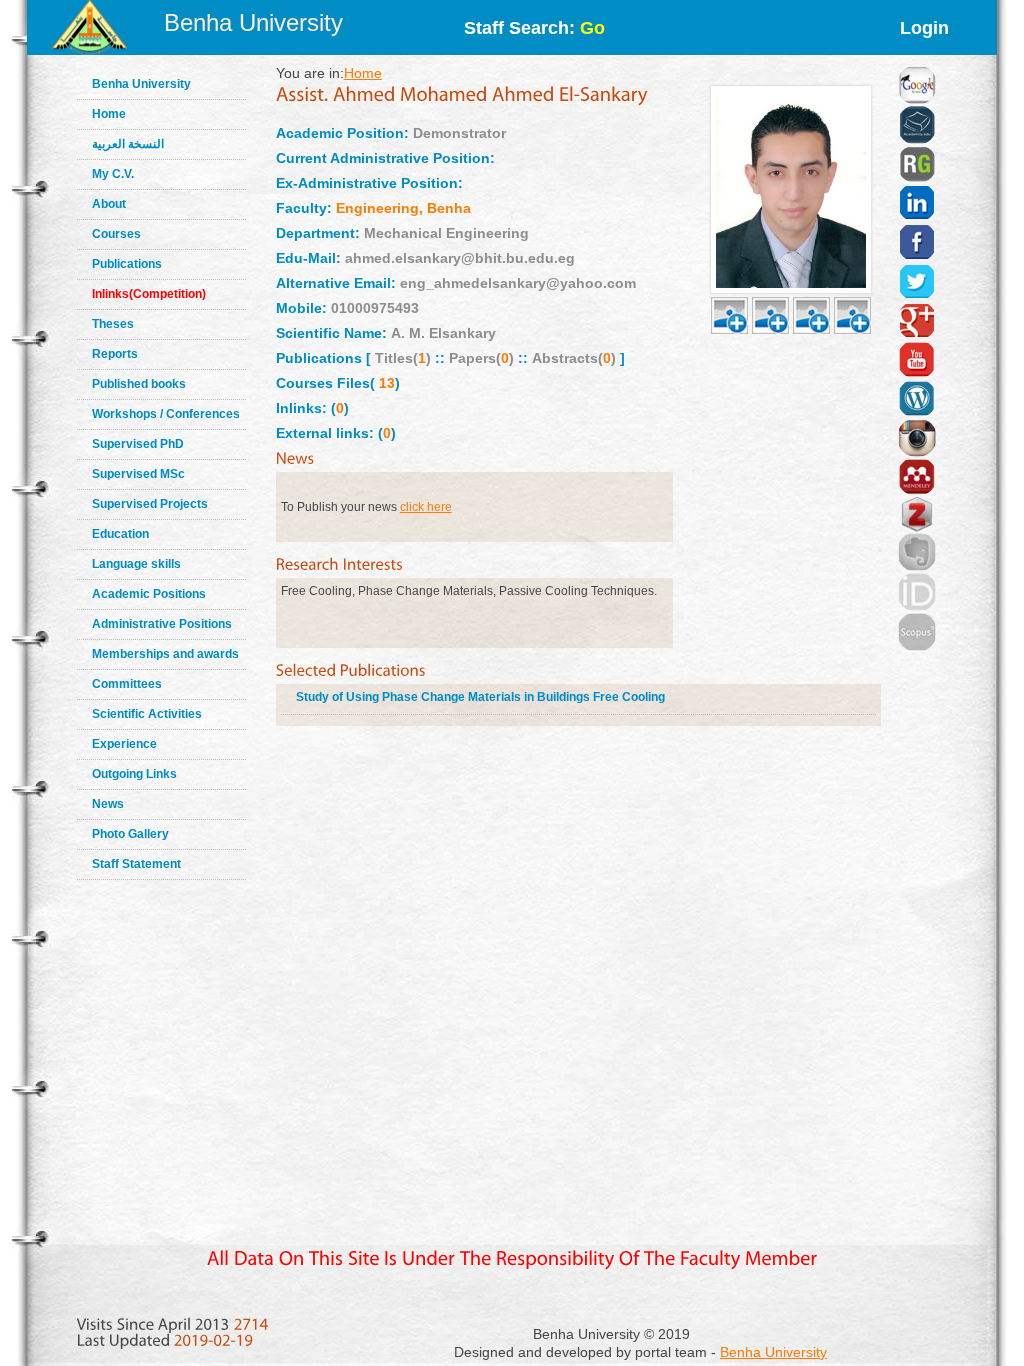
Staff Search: (534, 28)
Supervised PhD (138, 444)
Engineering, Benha (403, 208)
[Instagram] (917, 413)
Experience (124, 744)
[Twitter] (917, 257)
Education (120, 534)
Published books (139, 384)
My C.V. (113, 174)
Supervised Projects (150, 504)
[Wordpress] (917, 374)
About (109, 204)
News (108, 804)
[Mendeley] (917, 452)
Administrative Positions (162, 624)
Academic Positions (149, 594)
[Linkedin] (917, 178)
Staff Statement (136, 864)
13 (385, 383)
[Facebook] (917, 217)
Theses (113, 324)
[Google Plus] (917, 296)
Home (109, 114)
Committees (127, 684)
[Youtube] (917, 335)
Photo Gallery (130, 834)
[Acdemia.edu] (917, 100)
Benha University (253, 22)
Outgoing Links (134, 774)
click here (426, 507)
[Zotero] (917, 491)
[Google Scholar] (917, 60)
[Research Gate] (917, 140)
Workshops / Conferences (166, 414)
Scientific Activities (147, 714)
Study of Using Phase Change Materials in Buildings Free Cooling (480, 697)
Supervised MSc (138, 474)
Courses (116, 234)
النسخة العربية (128, 144)
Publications (127, 264)
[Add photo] (729, 292)
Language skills (136, 564)
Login (924, 28)
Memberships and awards (165, 654)
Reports (115, 354)
